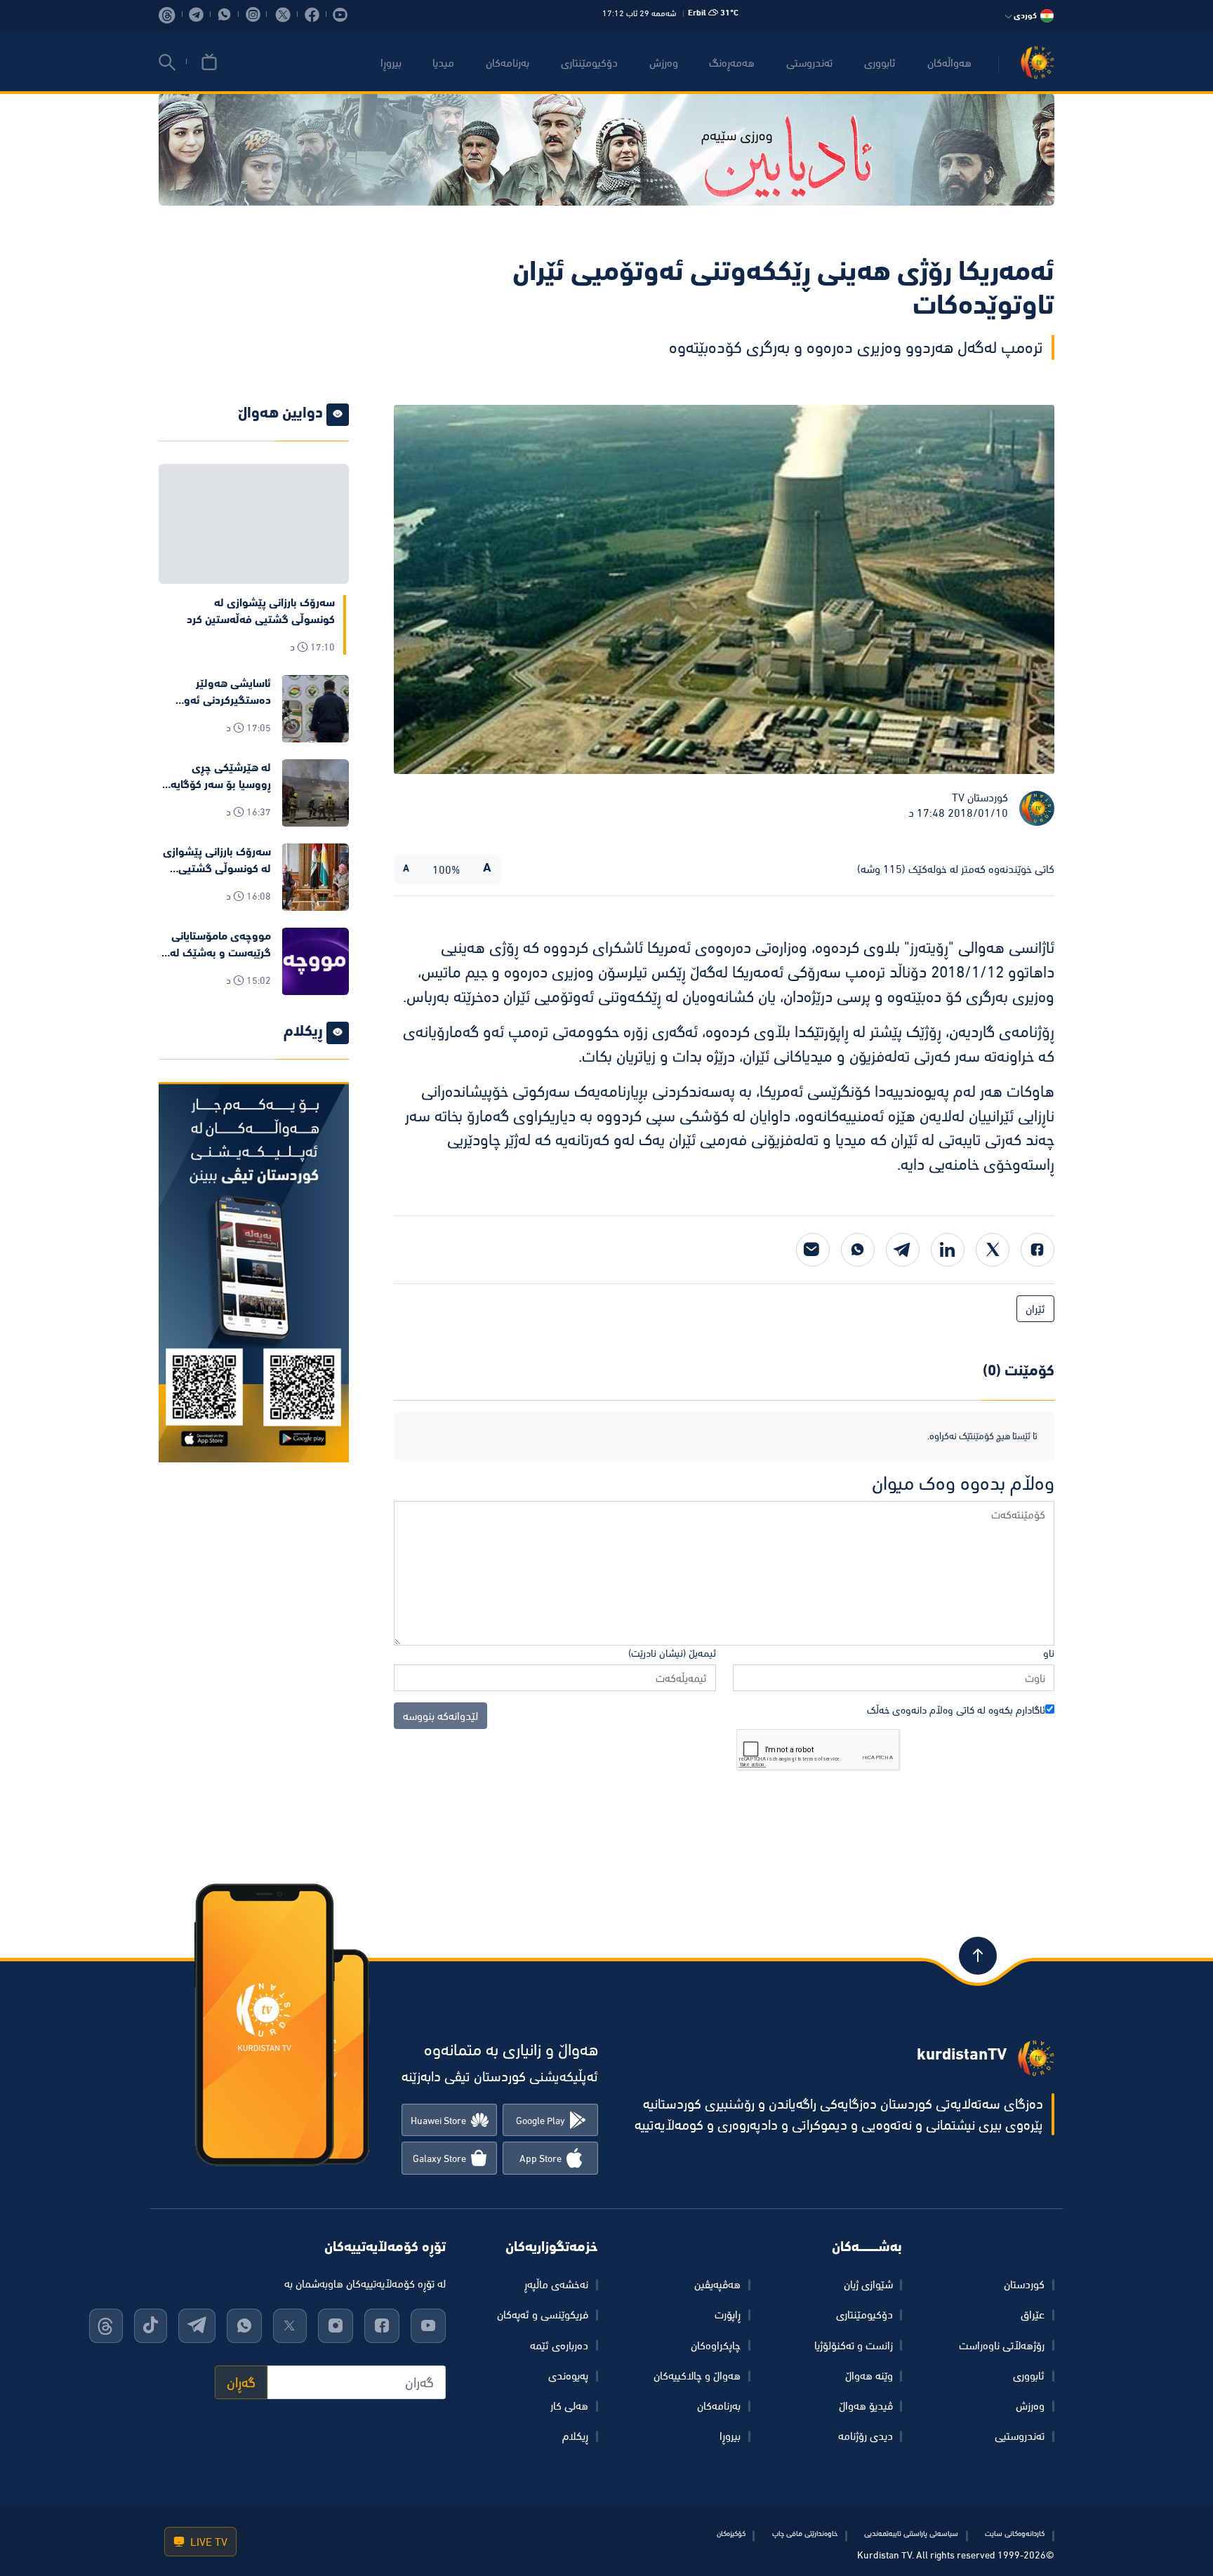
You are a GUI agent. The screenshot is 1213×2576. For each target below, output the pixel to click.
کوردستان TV (980, 797)
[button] (167, 62)
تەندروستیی (1020, 2436)
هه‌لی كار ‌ (568, 2405)
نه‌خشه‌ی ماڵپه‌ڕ (556, 2284)
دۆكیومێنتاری (589, 62)
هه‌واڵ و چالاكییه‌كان (697, 2375)
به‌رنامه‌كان (508, 62)
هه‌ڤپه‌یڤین (717, 2284)
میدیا (443, 62)
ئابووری (880, 62)
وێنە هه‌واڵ (869, 2375)
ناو (1049, 1653)
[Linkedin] (948, 1250)
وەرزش (1030, 2405)
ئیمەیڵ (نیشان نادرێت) (672, 1653)
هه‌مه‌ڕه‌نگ (732, 62)
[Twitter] (993, 1250)
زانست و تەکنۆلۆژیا (854, 2345)
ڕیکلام (575, 2436)
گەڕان (241, 2382)
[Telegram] (903, 1250)
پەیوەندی (568, 2375)
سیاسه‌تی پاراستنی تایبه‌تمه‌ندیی (911, 2533)
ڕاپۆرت (728, 2314)
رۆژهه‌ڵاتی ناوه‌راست (1002, 2345)
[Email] (813, 1250)
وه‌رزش (664, 62)
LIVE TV (207, 2542)
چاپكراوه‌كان (716, 2345)
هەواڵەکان (949, 62)
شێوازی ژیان (868, 2284)
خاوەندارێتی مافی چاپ (805, 2533)
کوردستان (1024, 2284)
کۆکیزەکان (731, 2533)
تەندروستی (809, 62)
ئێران (1035, 1309)
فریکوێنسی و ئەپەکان (543, 2314)
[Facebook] (1038, 1250)
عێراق (1033, 2314)
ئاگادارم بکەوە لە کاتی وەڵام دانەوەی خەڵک (956, 1710)
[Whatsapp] (858, 1250)
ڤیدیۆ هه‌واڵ (866, 2405)
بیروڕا (391, 62)
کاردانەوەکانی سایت (1015, 2533)
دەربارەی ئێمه (559, 2345)
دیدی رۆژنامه (866, 2436)
